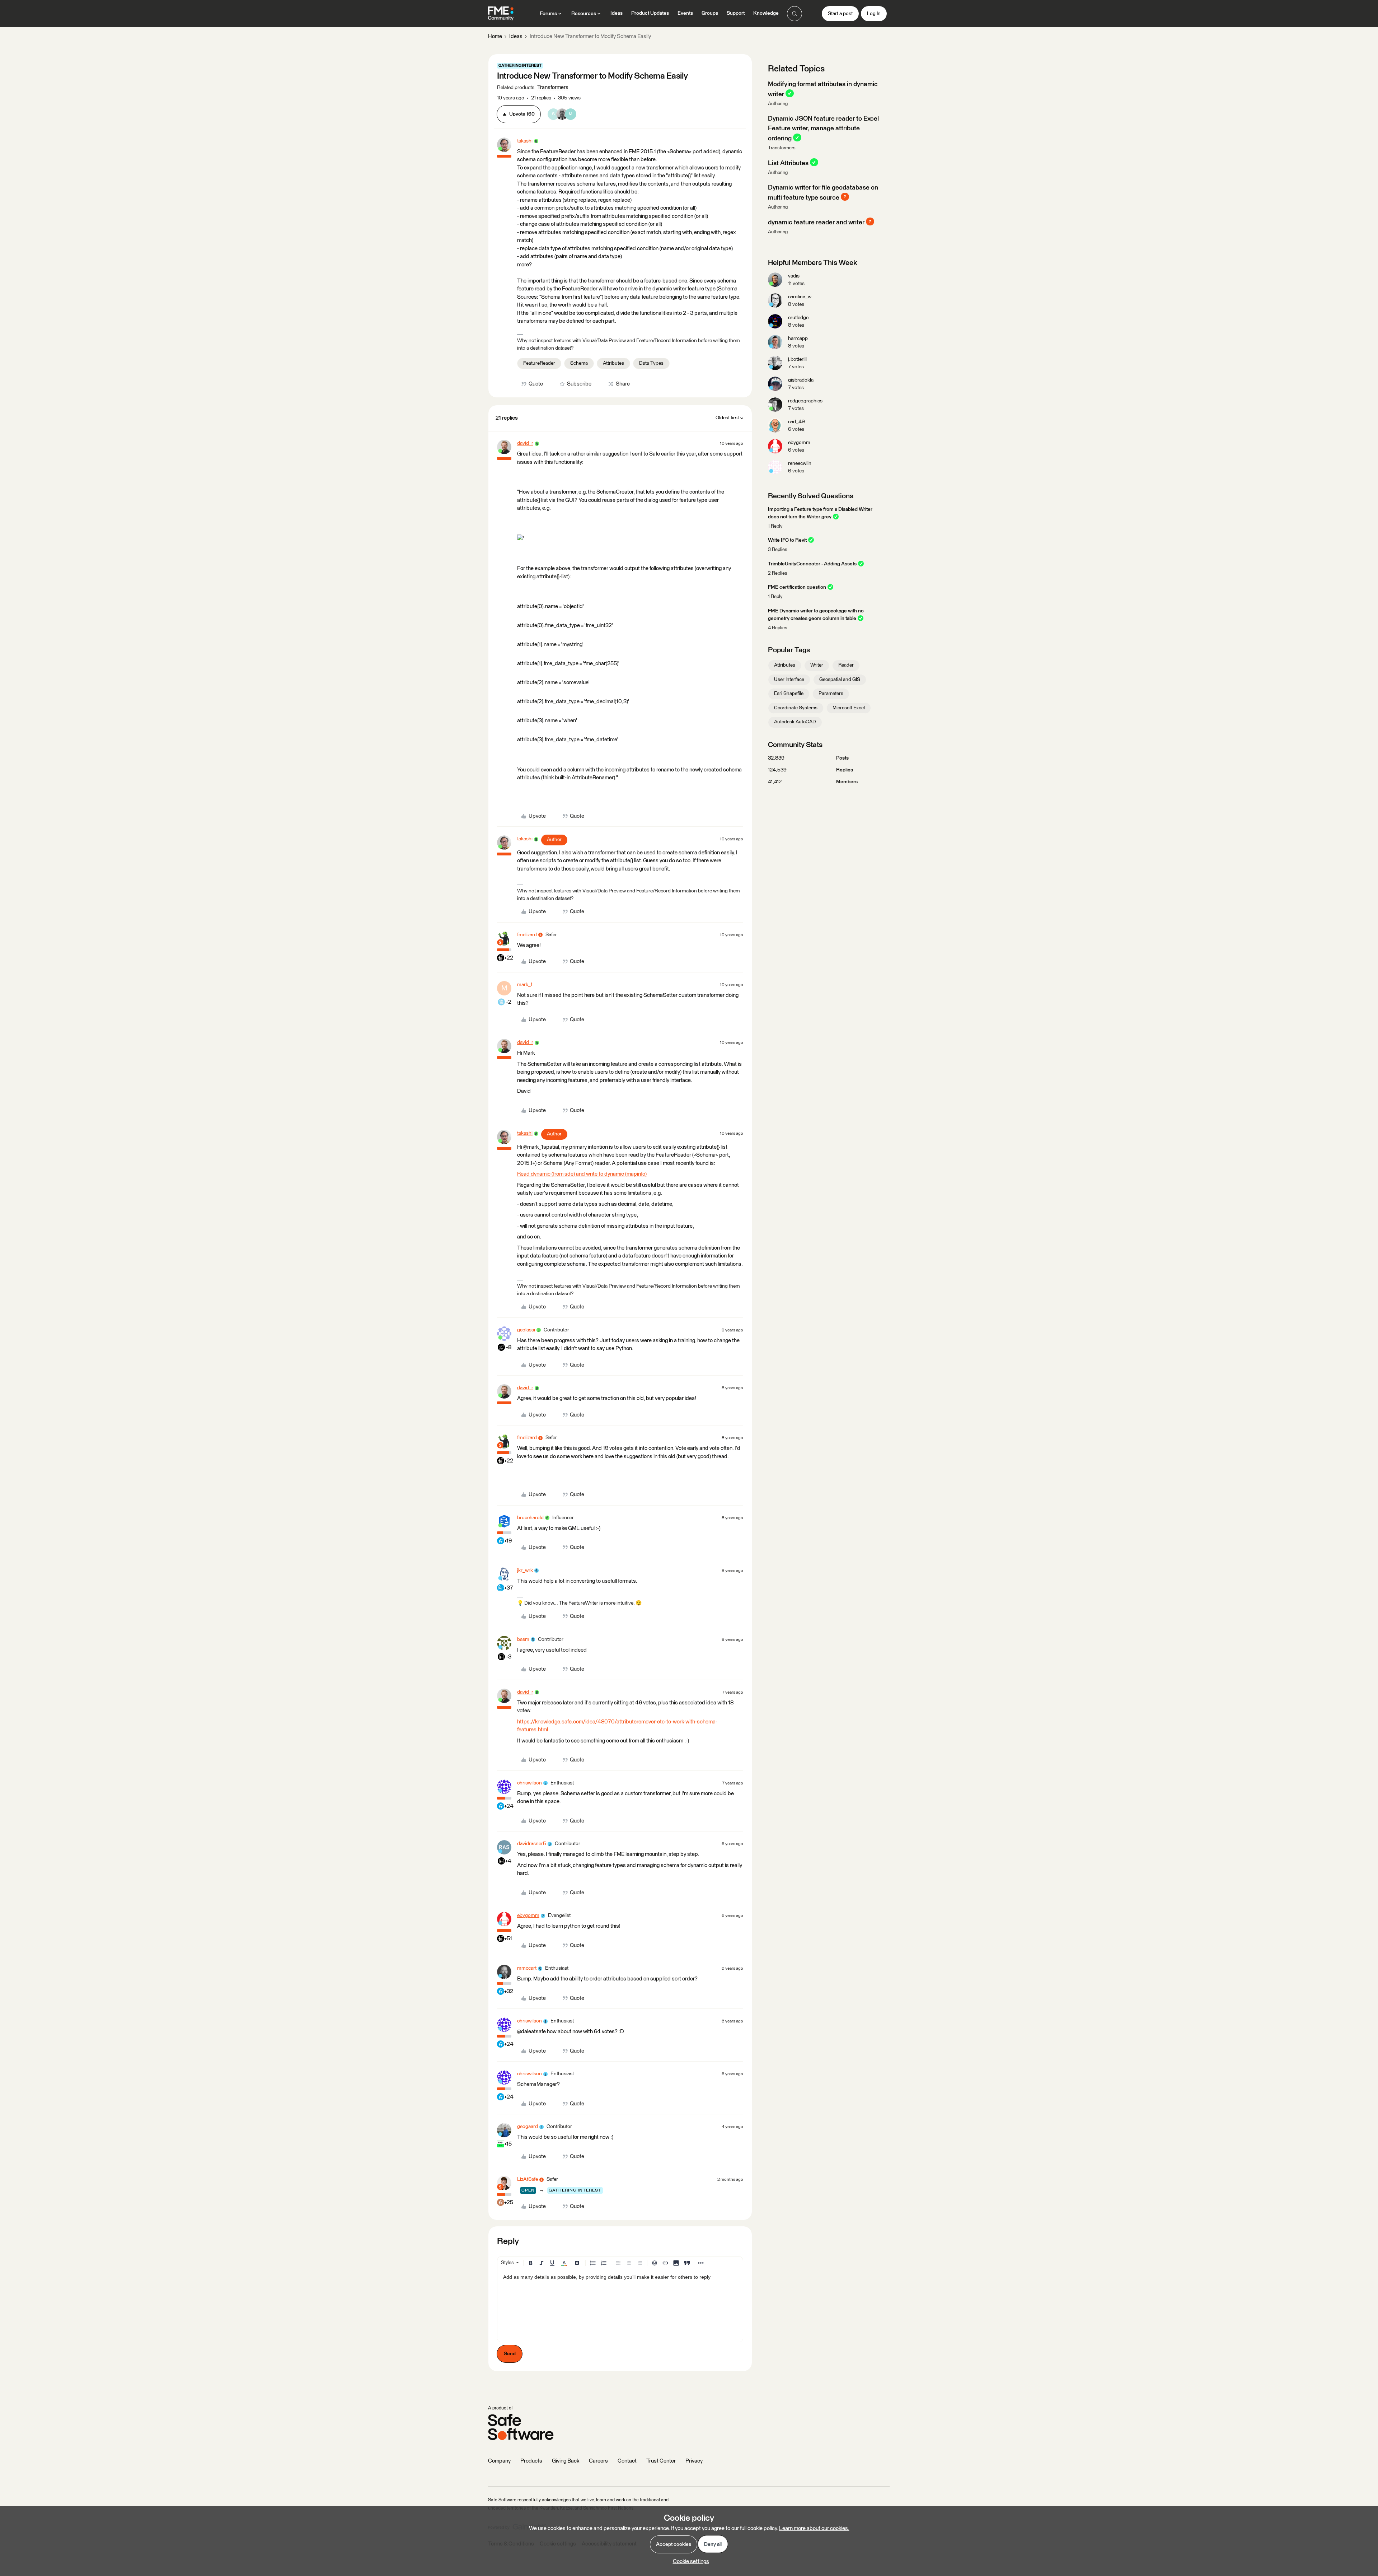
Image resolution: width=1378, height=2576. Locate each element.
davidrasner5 (532, 1844)
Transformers (782, 148)
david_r (525, 443)
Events (685, 13)
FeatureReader (539, 363)
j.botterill (797, 359)
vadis (794, 276)
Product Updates (650, 13)
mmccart (527, 1968)
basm (523, 1639)
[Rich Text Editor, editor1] (620, 2306)
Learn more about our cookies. (814, 2528)
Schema (579, 363)
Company (499, 2461)
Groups (710, 13)
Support (736, 13)
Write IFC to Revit (787, 540)
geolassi (526, 1330)
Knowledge (766, 13)
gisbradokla (801, 380)
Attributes (613, 363)
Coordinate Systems (796, 708)
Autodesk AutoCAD (795, 722)
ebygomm (528, 1915)
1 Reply (775, 526)
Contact (627, 2461)
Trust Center (661, 2461)
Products (531, 2461)
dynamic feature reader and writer (816, 222)
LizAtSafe (528, 2179)
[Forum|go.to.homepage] (501, 14)
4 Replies (778, 628)
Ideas (617, 13)
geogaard (528, 2127)
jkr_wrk (525, 1571)
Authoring (778, 104)
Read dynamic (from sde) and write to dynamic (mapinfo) (582, 1174)
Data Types (651, 363)
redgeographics (805, 401)
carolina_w (800, 297)
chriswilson (529, 1783)
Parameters (831, 694)
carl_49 (796, 422)
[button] (840, 14)
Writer (817, 665)
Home (495, 36)
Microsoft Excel (849, 708)
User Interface (789, 680)
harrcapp (798, 339)
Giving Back (566, 2461)
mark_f (525, 985)
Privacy (694, 2461)
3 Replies (778, 550)
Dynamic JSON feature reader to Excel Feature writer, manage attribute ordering (823, 129)
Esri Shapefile (789, 694)
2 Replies (778, 573)
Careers (598, 2461)
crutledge (798, 318)
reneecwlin (800, 463)
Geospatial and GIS (840, 680)
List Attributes (788, 163)
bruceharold (530, 1518)
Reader (846, 665)
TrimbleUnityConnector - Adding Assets (812, 564)
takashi (525, 141)
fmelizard (527, 935)
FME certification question (797, 587)
